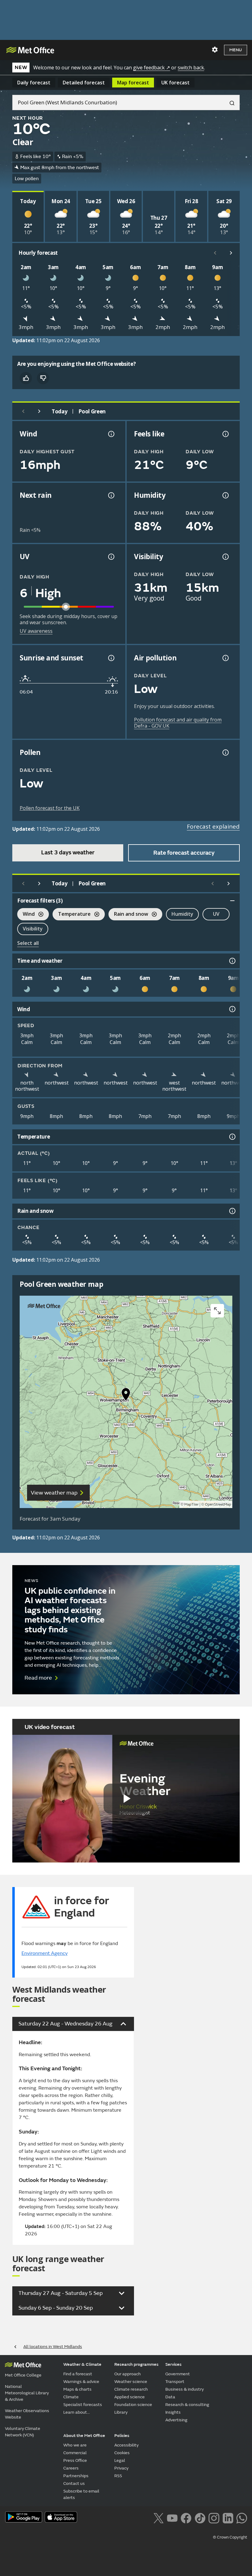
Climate (71, 2397)
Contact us (74, 2483)
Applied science (130, 2397)
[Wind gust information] (111, 434)
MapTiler (191, 1505)
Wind (26, 915)
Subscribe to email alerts (81, 2494)
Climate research (131, 2389)
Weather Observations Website (27, 2414)
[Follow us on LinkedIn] (228, 2518)
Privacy (121, 2468)
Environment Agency (45, 1953)
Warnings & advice (81, 2382)
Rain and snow (128, 915)
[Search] (230, 102)
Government (178, 2374)
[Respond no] (43, 378)
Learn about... (77, 2412)
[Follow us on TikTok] (200, 2518)
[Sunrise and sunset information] (111, 658)
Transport (175, 2382)
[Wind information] (232, 1009)
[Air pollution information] (225, 658)
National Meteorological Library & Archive (27, 2393)
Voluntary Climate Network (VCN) (23, 2432)
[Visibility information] (225, 557)
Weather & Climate (82, 2364)
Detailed (84, 83)
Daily (34, 83)
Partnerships (76, 2476)
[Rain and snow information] (232, 1211)
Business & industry (185, 2389)
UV (216, 914)
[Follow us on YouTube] (172, 2518)
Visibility (33, 929)
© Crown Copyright (230, 2537)
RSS (118, 2476)
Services (173, 2364)
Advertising (176, 2420)
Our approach (128, 2374)
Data (170, 2397)
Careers (71, 2468)
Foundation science (133, 2405)
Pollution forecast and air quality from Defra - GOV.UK (178, 723)
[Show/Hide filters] (232, 901)
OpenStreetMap (218, 1505)
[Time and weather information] (232, 961)
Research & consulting (187, 2405)
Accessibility (126, 2445)
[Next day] (39, 411)
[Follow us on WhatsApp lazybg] (242, 2518)
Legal (120, 2460)
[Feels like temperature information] (225, 434)
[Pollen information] (225, 752)
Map (133, 83)
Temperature (72, 915)
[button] (126, 1396)
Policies (122, 2436)
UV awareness (36, 631)
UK (175, 83)
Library (121, 2412)
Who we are (75, 2445)
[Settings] (215, 50)
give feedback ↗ (152, 68)
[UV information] (111, 557)
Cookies (122, 2453)
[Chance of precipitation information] (111, 495)
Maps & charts (77, 2389)
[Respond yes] (26, 378)
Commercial (75, 2453)
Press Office (75, 2460)
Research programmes (136, 2364)
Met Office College (23, 2375)
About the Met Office (84, 2436)
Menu (236, 50)
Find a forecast (78, 2374)
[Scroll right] (231, 253)
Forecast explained (213, 826)
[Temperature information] (232, 1137)
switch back (191, 68)
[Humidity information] (225, 495)
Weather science (131, 2382)
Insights (173, 2412)
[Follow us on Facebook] (186, 2518)
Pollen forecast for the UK (50, 808)
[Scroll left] (215, 253)
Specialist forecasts (83, 2405)
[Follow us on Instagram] (214, 2518)
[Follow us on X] (158, 2518)
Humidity (182, 914)
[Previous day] (23, 411)
